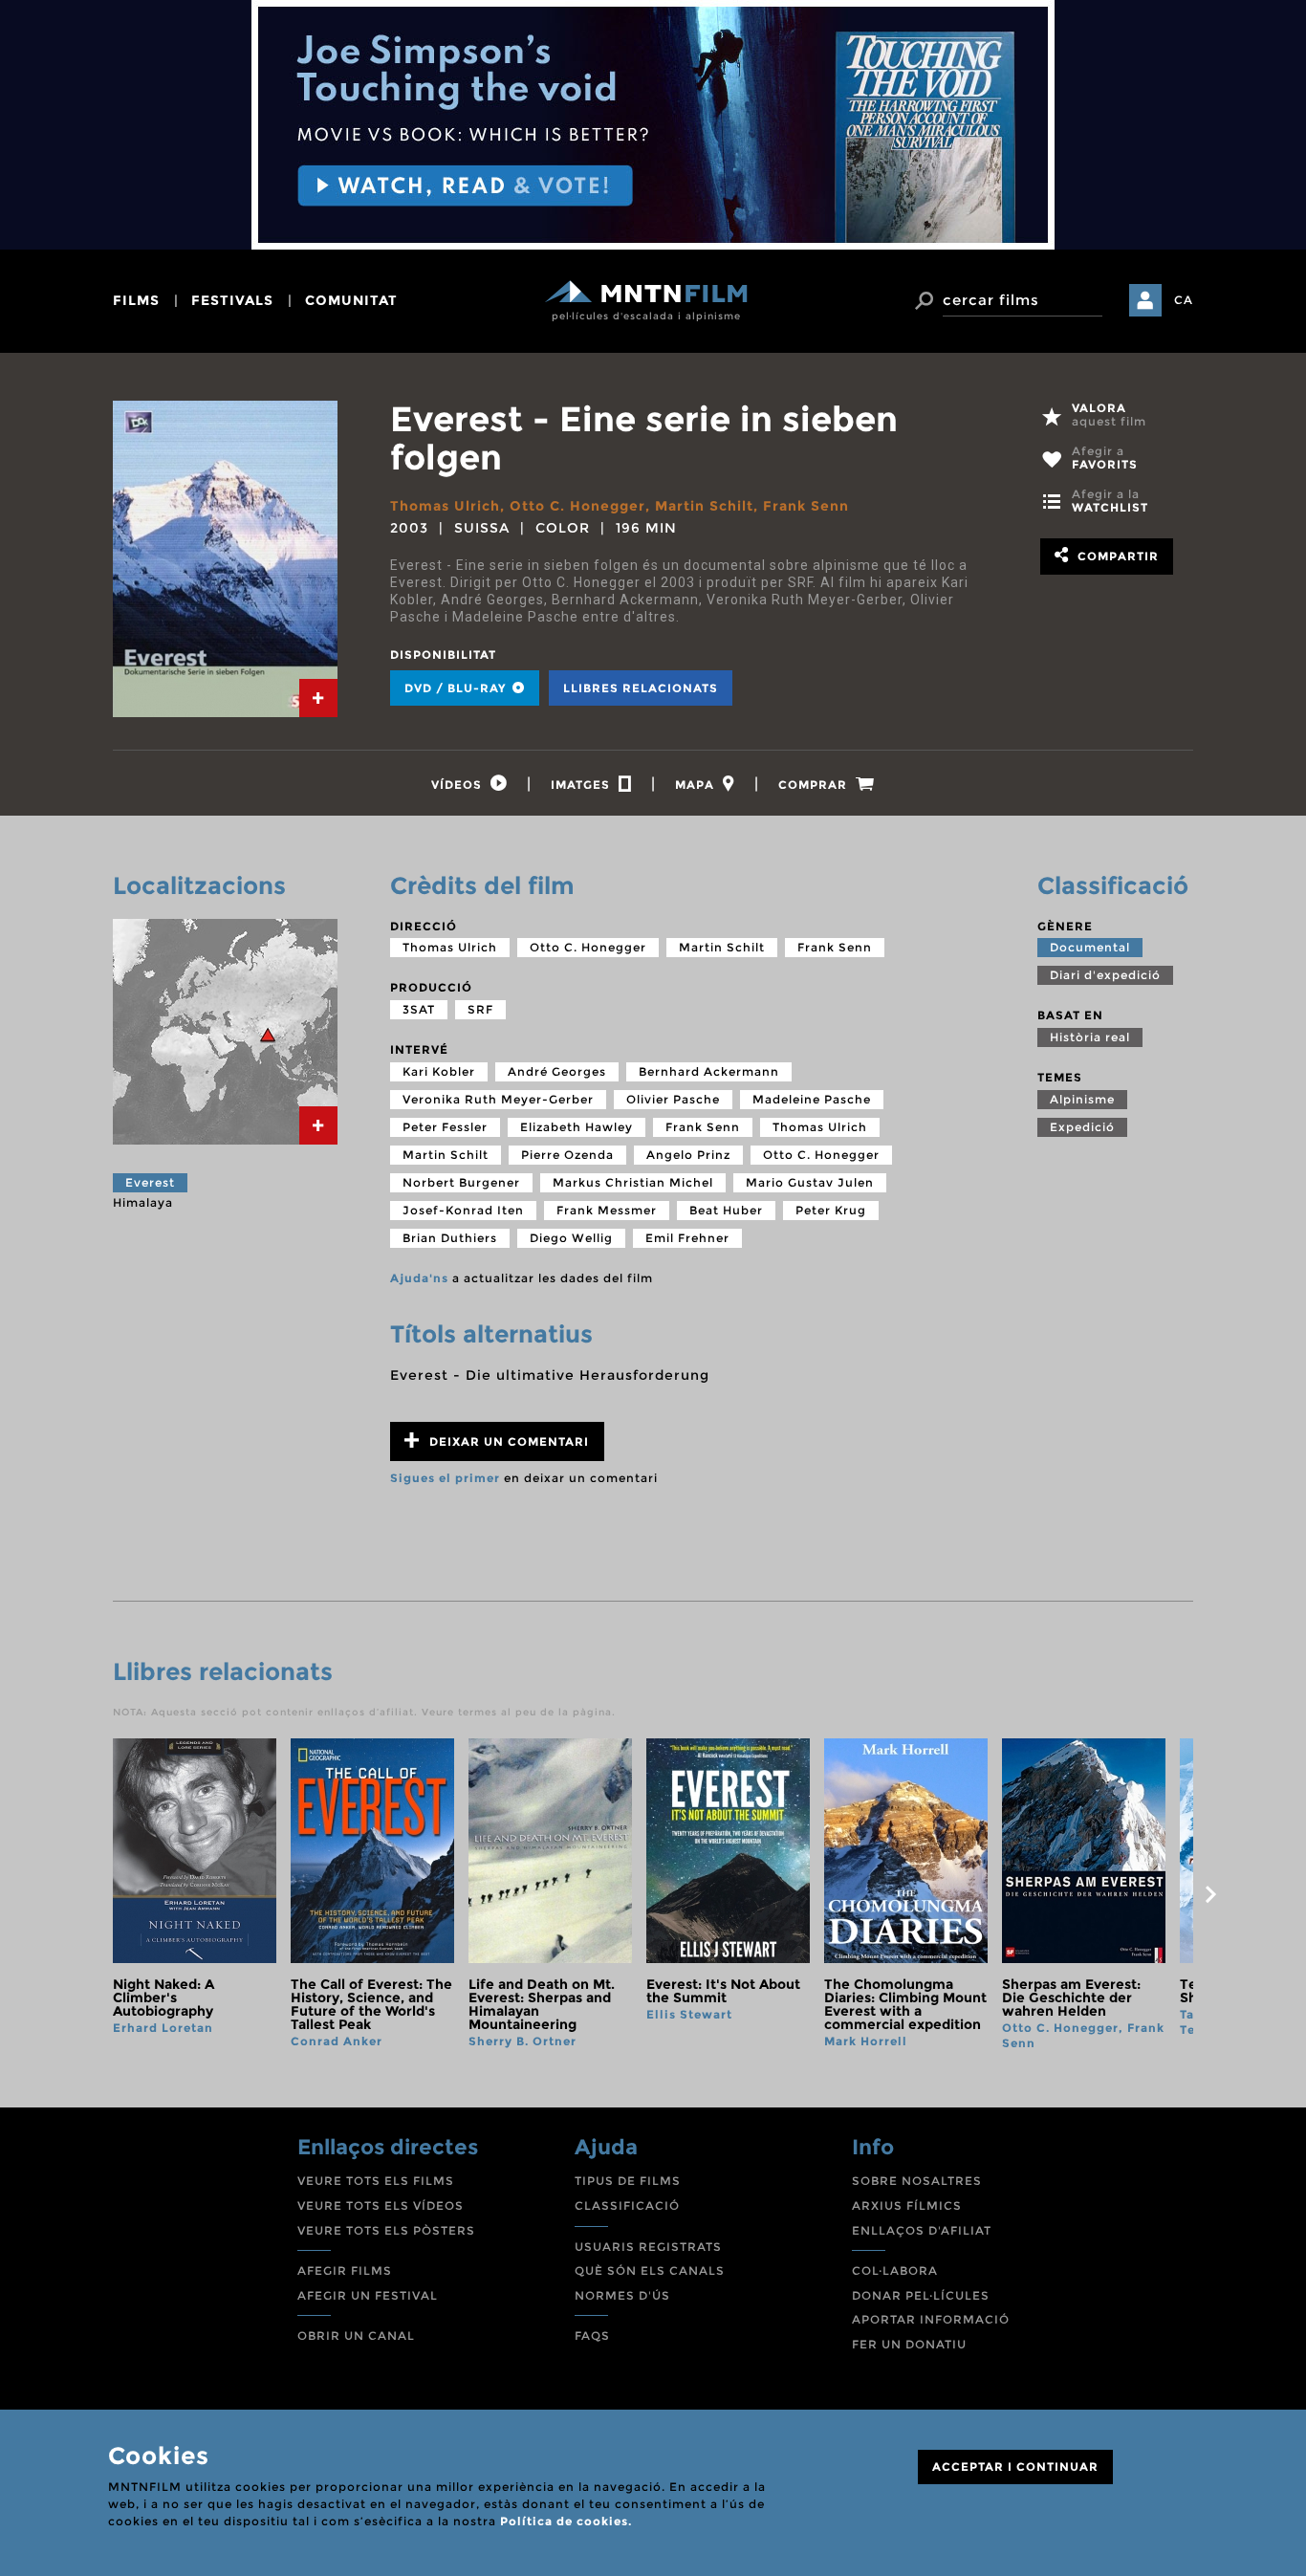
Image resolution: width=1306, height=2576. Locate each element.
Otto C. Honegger (577, 506)
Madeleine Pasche (812, 1099)
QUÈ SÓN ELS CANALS (650, 2270)
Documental (1090, 947)
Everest (150, 1182)
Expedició (1082, 1127)
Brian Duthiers (450, 1238)
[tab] (318, 698)
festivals (232, 300)
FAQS (592, 2336)
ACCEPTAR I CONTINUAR (1015, 2467)
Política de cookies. (566, 2521)
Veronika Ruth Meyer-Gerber (498, 1099)
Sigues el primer (445, 1478)
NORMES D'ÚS (622, 2295)
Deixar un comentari (507, 1441)
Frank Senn (806, 506)
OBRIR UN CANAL (356, 2336)
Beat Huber (726, 1210)
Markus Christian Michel (633, 1182)
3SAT (419, 1009)
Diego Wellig (571, 1238)
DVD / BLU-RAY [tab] (457, 688)
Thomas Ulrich (445, 506)
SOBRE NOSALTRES (917, 2181)
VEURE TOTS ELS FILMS (376, 2181)
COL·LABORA (895, 2270)
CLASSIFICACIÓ (627, 2205)
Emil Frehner (687, 1238)
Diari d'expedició (1105, 975)
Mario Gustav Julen (810, 1182)
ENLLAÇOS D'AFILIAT (922, 2230)
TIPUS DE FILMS (628, 2181)
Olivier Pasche (673, 1099)
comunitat (351, 300)
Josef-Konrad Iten (463, 1210)
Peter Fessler (445, 1127)
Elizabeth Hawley (577, 1127)
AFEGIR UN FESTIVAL (368, 2295)
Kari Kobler (439, 1071)
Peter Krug (831, 1210)
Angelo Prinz (688, 1155)
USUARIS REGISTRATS (648, 2247)
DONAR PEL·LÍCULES (921, 2295)
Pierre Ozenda (567, 1155)
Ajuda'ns (419, 1278)
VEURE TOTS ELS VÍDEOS (381, 2205)
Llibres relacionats (641, 688)
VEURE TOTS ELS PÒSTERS (386, 2230)
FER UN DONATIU (909, 2344)
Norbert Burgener (461, 1182)
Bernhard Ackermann (709, 1071)
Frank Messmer (607, 1210)
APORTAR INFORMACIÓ (931, 2319)
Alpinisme (1082, 1099)
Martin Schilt (704, 506)
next (1210, 1894)
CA (1184, 300)
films (136, 300)
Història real (1090, 1037)
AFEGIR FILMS (345, 2270)
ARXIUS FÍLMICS (907, 2205)
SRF (480, 1009)
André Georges (557, 1071)
